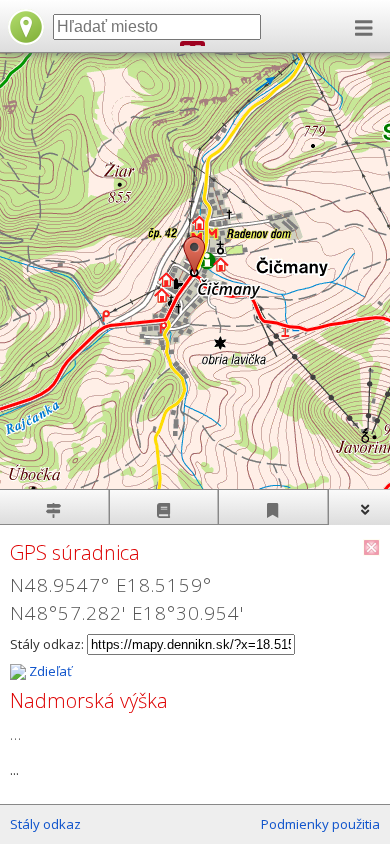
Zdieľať (49, 671)
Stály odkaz (45, 824)
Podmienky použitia (320, 824)
